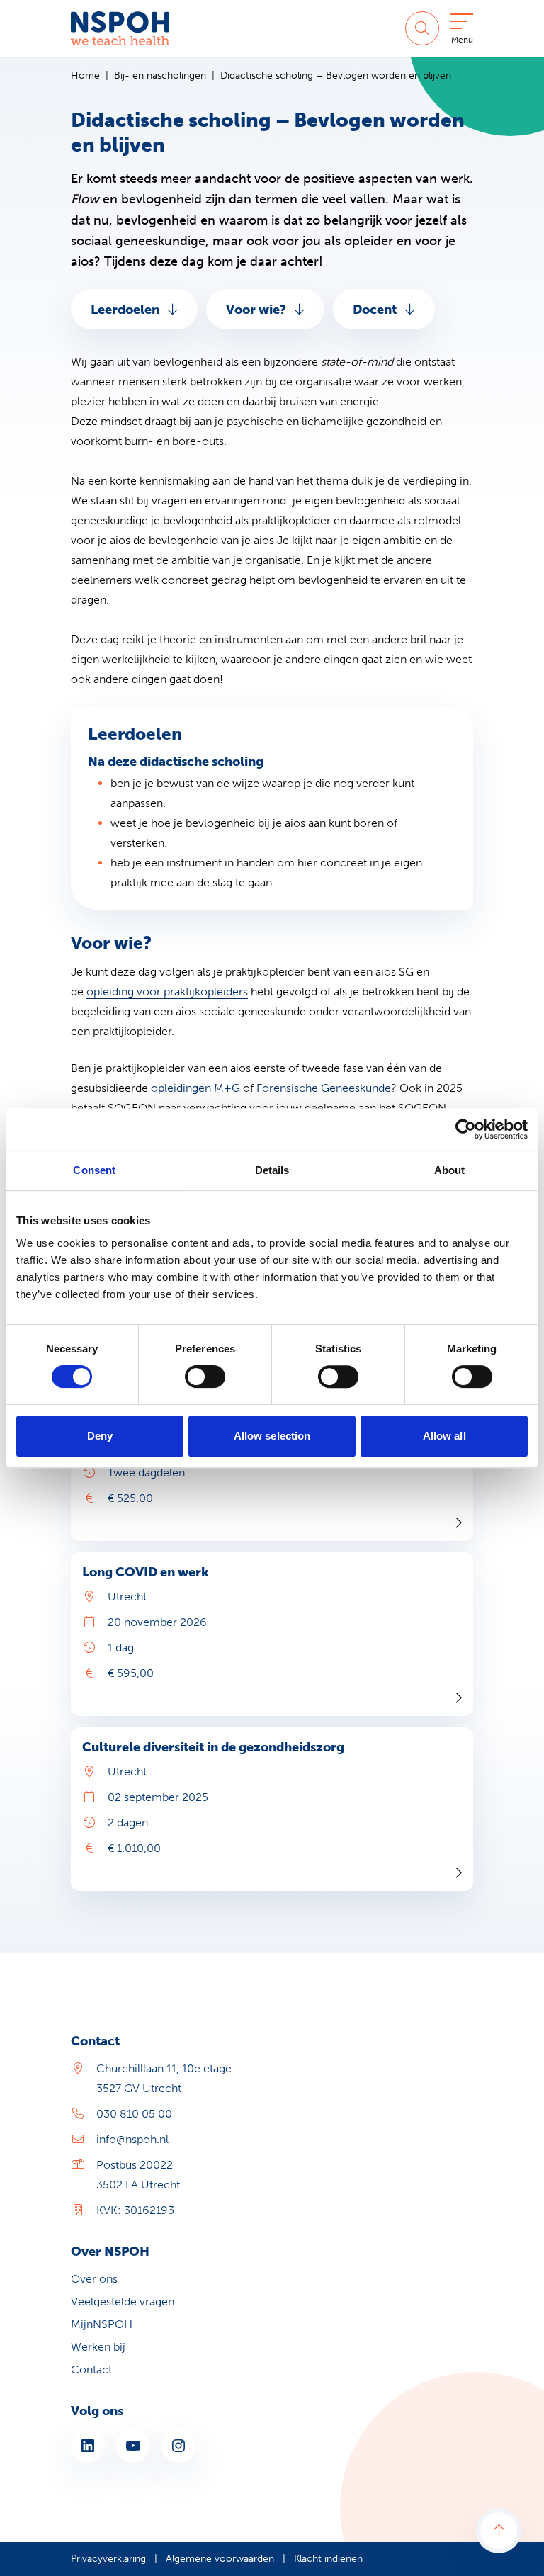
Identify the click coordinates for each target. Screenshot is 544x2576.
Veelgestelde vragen (123, 2301)
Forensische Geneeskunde (324, 1088)
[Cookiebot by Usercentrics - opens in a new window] (466, 1129)
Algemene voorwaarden (220, 2559)
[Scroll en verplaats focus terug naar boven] (499, 2531)
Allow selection (272, 1436)
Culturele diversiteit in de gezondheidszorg (213, 1747)
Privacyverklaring (108, 2559)
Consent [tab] (94, 1170)
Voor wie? (256, 310)
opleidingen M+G (195, 1088)
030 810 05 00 (134, 2114)
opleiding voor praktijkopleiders (167, 992)
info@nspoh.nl (132, 2139)
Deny (100, 1436)
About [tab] (450, 1170)
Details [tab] (272, 1170)
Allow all (444, 1436)
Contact (91, 2369)
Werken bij (98, 2347)
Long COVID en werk (146, 1572)
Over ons (94, 2279)
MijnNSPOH (102, 2324)
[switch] (205, 1377)
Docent (375, 310)
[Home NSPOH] (120, 28)
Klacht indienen (328, 2559)
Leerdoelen (125, 310)
